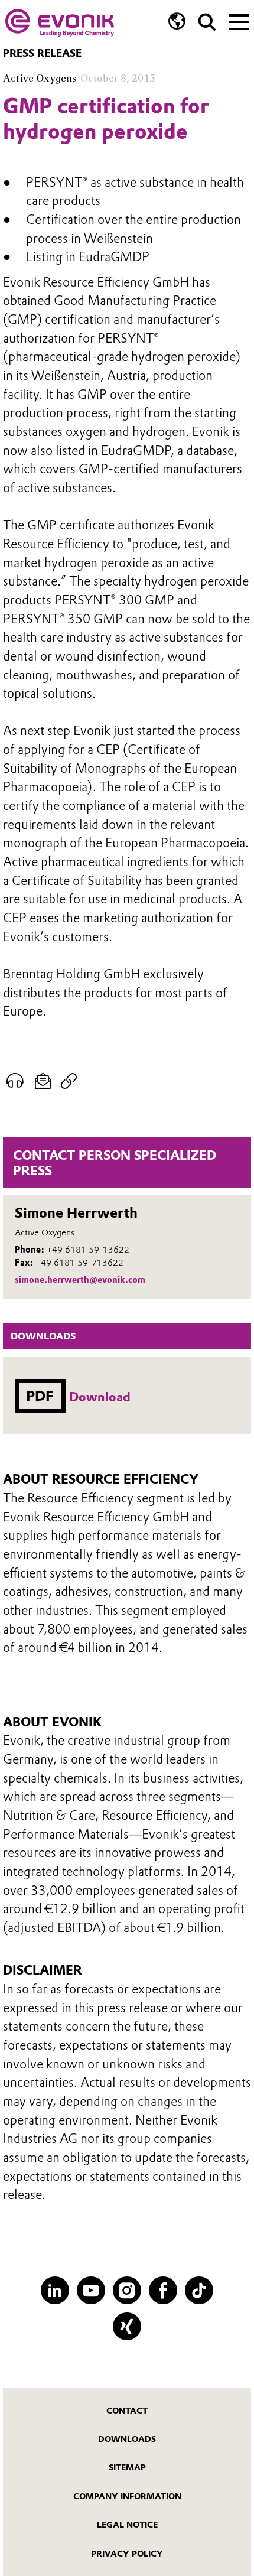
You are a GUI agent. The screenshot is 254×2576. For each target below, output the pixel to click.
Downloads (127, 2439)
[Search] (207, 22)
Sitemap (127, 2467)
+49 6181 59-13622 (88, 1250)
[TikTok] (199, 2290)
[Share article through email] (43, 1081)
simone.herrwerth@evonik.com (80, 1280)
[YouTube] (91, 2290)
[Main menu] (239, 21)
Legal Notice (127, 2525)
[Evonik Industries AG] (60, 23)
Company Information (127, 2496)
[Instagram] (127, 2290)
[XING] (127, 2326)
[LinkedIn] (55, 2290)
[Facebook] (163, 2290)
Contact (127, 2411)
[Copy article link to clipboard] (69, 1081)
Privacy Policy (127, 2554)
